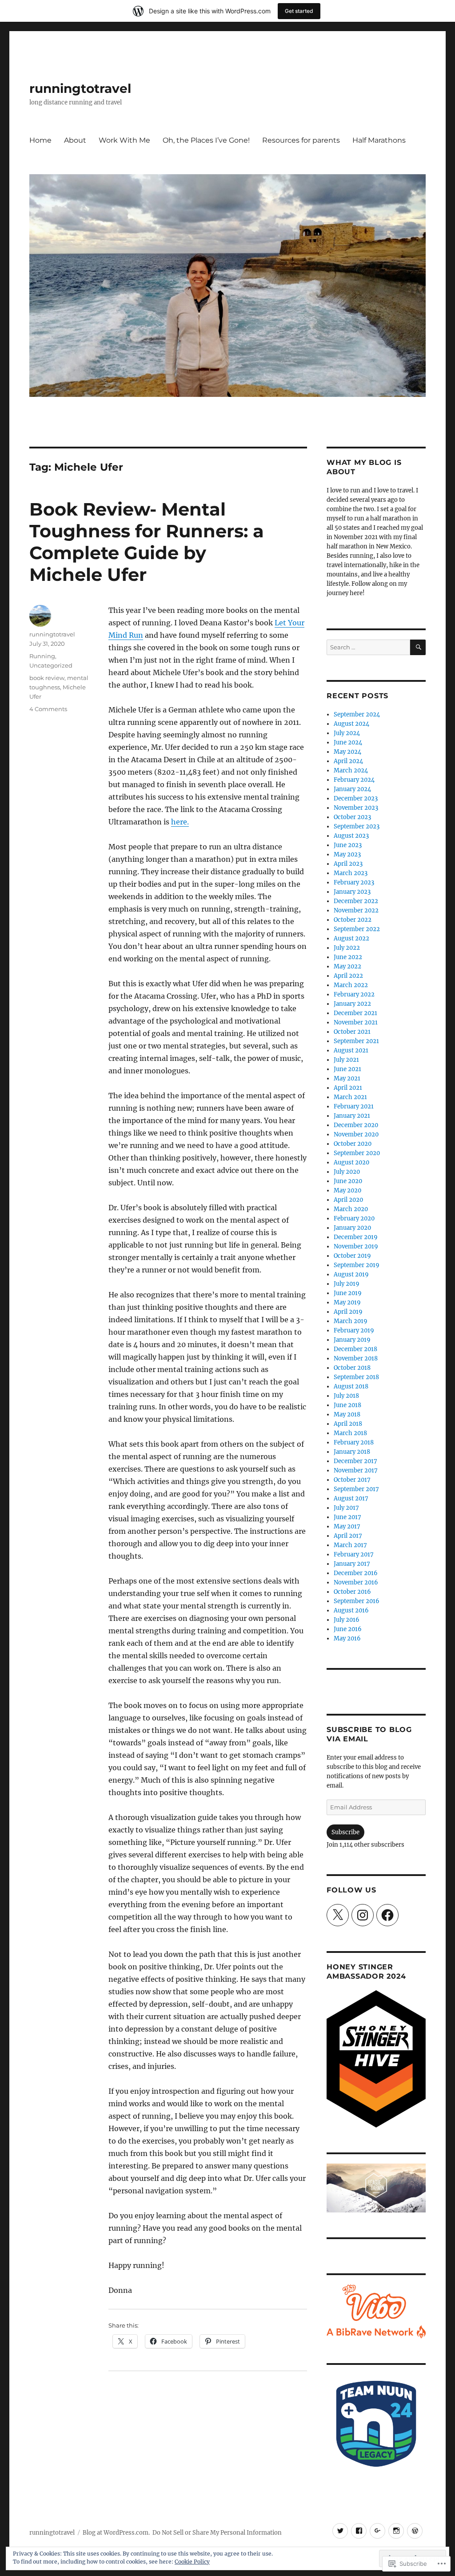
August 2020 (351, 1162)
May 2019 (347, 1302)
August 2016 (351, 1610)
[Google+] (377, 2531)
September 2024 (357, 714)
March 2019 (351, 1321)
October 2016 (352, 1592)
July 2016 (347, 1620)
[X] (338, 1915)
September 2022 (357, 929)
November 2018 (356, 1358)
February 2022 (354, 994)
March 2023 (351, 873)
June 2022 (348, 957)
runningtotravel (80, 88)
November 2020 (356, 1134)
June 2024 (348, 742)
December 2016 (356, 1573)
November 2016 (356, 1582)
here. (180, 822)
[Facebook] (387, 1915)
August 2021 (351, 1050)
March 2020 (351, 1209)
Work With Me (124, 140)
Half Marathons (379, 140)
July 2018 (346, 1396)
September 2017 (356, 1489)
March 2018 (350, 1433)
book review (47, 678)
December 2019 (356, 1237)
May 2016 (347, 1638)
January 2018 (352, 1452)
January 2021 (352, 1116)
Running (42, 656)
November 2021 (356, 1022)
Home (40, 140)
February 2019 (354, 1330)
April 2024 (348, 761)
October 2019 (352, 1256)
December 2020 (356, 1125)
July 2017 (346, 1508)
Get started (299, 11)
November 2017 (356, 1470)
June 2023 (348, 845)
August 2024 (351, 724)
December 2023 (356, 798)
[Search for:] (368, 647)
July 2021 (346, 1060)
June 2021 (347, 1069)
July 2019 (347, 1284)
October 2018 (352, 1368)
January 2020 (352, 1228)
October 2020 (353, 1144)
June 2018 (347, 1405)
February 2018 (354, 1442)
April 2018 (348, 1424)
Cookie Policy (192, 2562)
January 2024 (352, 789)
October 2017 (352, 1480)
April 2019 (348, 1312)
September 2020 (357, 1153)
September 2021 (356, 1041)
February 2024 (354, 780)
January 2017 (352, 1564)
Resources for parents (301, 140)
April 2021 (348, 1088)
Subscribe (345, 1832)
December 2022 (356, 901)
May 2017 (347, 1526)
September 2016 (357, 1601)
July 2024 (347, 733)
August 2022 (351, 938)
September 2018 (356, 1377)
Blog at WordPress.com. (116, 2533)
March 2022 (351, 985)
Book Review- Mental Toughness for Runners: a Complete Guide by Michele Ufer (147, 542)
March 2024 (351, 770)
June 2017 (347, 1517)
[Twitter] (340, 2531)
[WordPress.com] (415, 2531)
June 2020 (348, 1181)
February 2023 (354, 882)
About (75, 140)
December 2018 (355, 1349)
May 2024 (347, 752)
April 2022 (348, 976)
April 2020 (348, 1200)
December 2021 (355, 1013)
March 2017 (350, 1545)
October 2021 (352, 1032)
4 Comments (48, 709)
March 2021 (350, 1097)
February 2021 (354, 1106)
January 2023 (352, 892)
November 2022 (356, 910)
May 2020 (347, 1190)
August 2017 (351, 1498)
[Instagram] (363, 1915)
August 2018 (351, 1386)
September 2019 (357, 1265)
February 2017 (354, 1554)
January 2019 (352, 1340)
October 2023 (352, 817)
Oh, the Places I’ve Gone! (206, 140)
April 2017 (348, 1536)
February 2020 (354, 1218)
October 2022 (353, 920)
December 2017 (355, 1461)
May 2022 (347, 966)
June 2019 (348, 1293)
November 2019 (356, 1246)
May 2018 (347, 1414)
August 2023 (351, 836)
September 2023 (357, 826)
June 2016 (348, 1629)
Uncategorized (51, 665)
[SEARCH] (418, 647)
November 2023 (356, 808)
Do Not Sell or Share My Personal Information (217, 2533)
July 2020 (347, 1172)
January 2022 (352, 1004)
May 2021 (347, 1078)
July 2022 (347, 948)
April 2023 (348, 864)
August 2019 (351, 1274)
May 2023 (347, 854)
